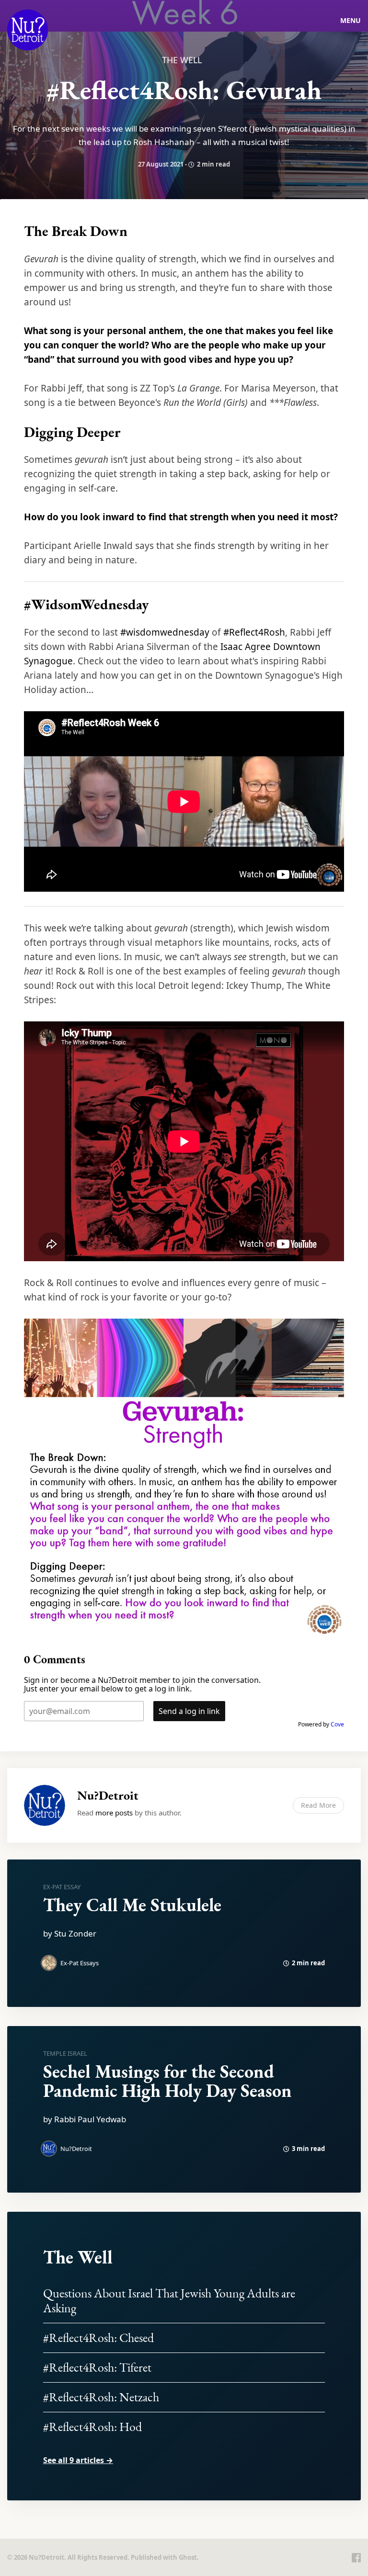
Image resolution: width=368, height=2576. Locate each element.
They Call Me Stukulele (132, 1905)
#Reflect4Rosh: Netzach (101, 2397)
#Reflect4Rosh (254, 632)
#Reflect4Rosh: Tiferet (97, 2367)
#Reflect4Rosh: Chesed (98, 2338)
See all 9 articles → (78, 2460)
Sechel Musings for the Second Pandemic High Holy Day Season (167, 2081)
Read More (318, 1805)
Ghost (188, 2557)
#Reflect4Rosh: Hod (92, 2427)
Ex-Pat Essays (80, 1963)
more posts (114, 1813)
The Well (182, 60)
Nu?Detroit (108, 1795)
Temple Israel (65, 2053)
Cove (337, 1724)
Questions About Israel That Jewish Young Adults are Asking (169, 2301)
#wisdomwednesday (165, 632)
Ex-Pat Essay (62, 1887)
